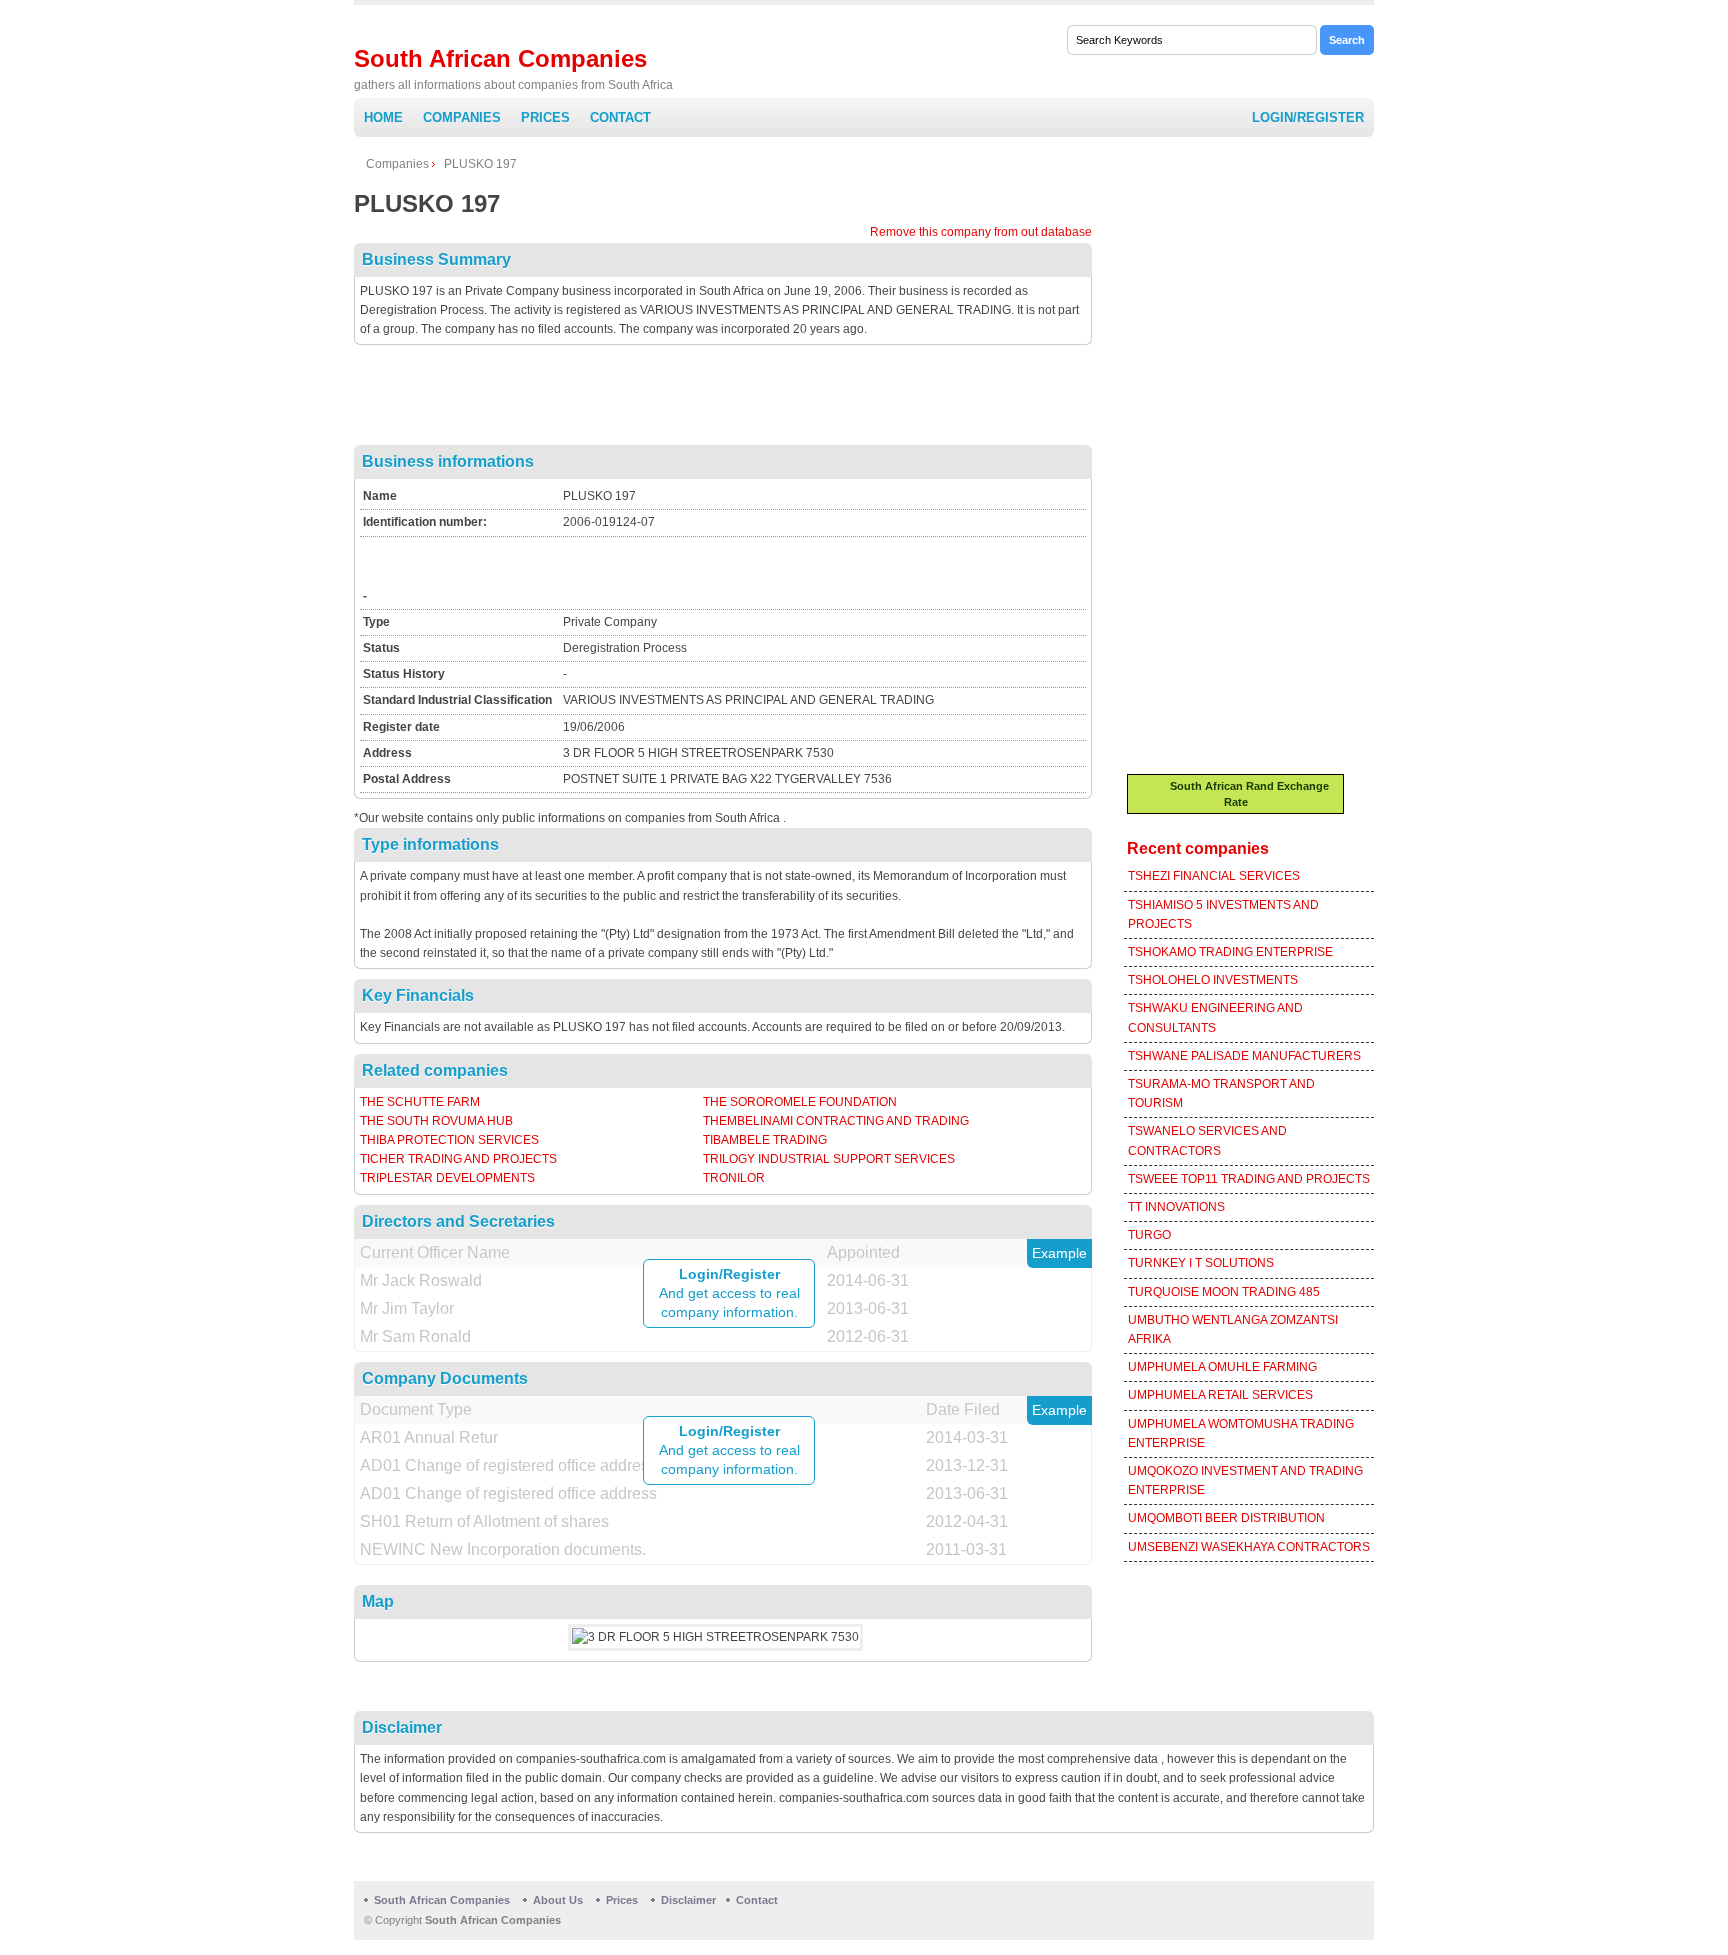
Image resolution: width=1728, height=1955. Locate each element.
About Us (558, 1900)
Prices (545, 117)
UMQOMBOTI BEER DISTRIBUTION (1226, 1518)
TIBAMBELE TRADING (765, 1140)
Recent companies (1198, 848)
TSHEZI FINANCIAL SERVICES (1214, 876)
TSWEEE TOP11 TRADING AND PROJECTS (1249, 1179)
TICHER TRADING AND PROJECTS (458, 1159)
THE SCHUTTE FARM (420, 1102)
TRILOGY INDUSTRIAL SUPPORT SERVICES (829, 1159)
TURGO (1149, 1235)
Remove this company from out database (981, 232)
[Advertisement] (723, 400)
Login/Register (1308, 117)
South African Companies (500, 58)
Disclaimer (688, 1900)
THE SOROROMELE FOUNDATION (800, 1102)
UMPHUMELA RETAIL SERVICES (1220, 1395)
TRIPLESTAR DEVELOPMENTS (447, 1178)
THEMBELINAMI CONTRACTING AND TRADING (836, 1121)
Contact (620, 117)
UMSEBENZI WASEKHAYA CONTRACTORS (1249, 1547)
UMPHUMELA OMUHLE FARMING (1222, 1367)
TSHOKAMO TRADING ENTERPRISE (1230, 952)
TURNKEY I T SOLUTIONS (1201, 1263)
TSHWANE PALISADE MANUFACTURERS (1244, 1056)
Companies (462, 117)
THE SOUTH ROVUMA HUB (436, 1121)
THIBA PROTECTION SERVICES (449, 1140)
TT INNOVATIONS (1176, 1207)
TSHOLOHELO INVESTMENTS (1213, 980)
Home (383, 117)
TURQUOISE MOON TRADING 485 (1224, 1292)
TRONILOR (734, 1178)
